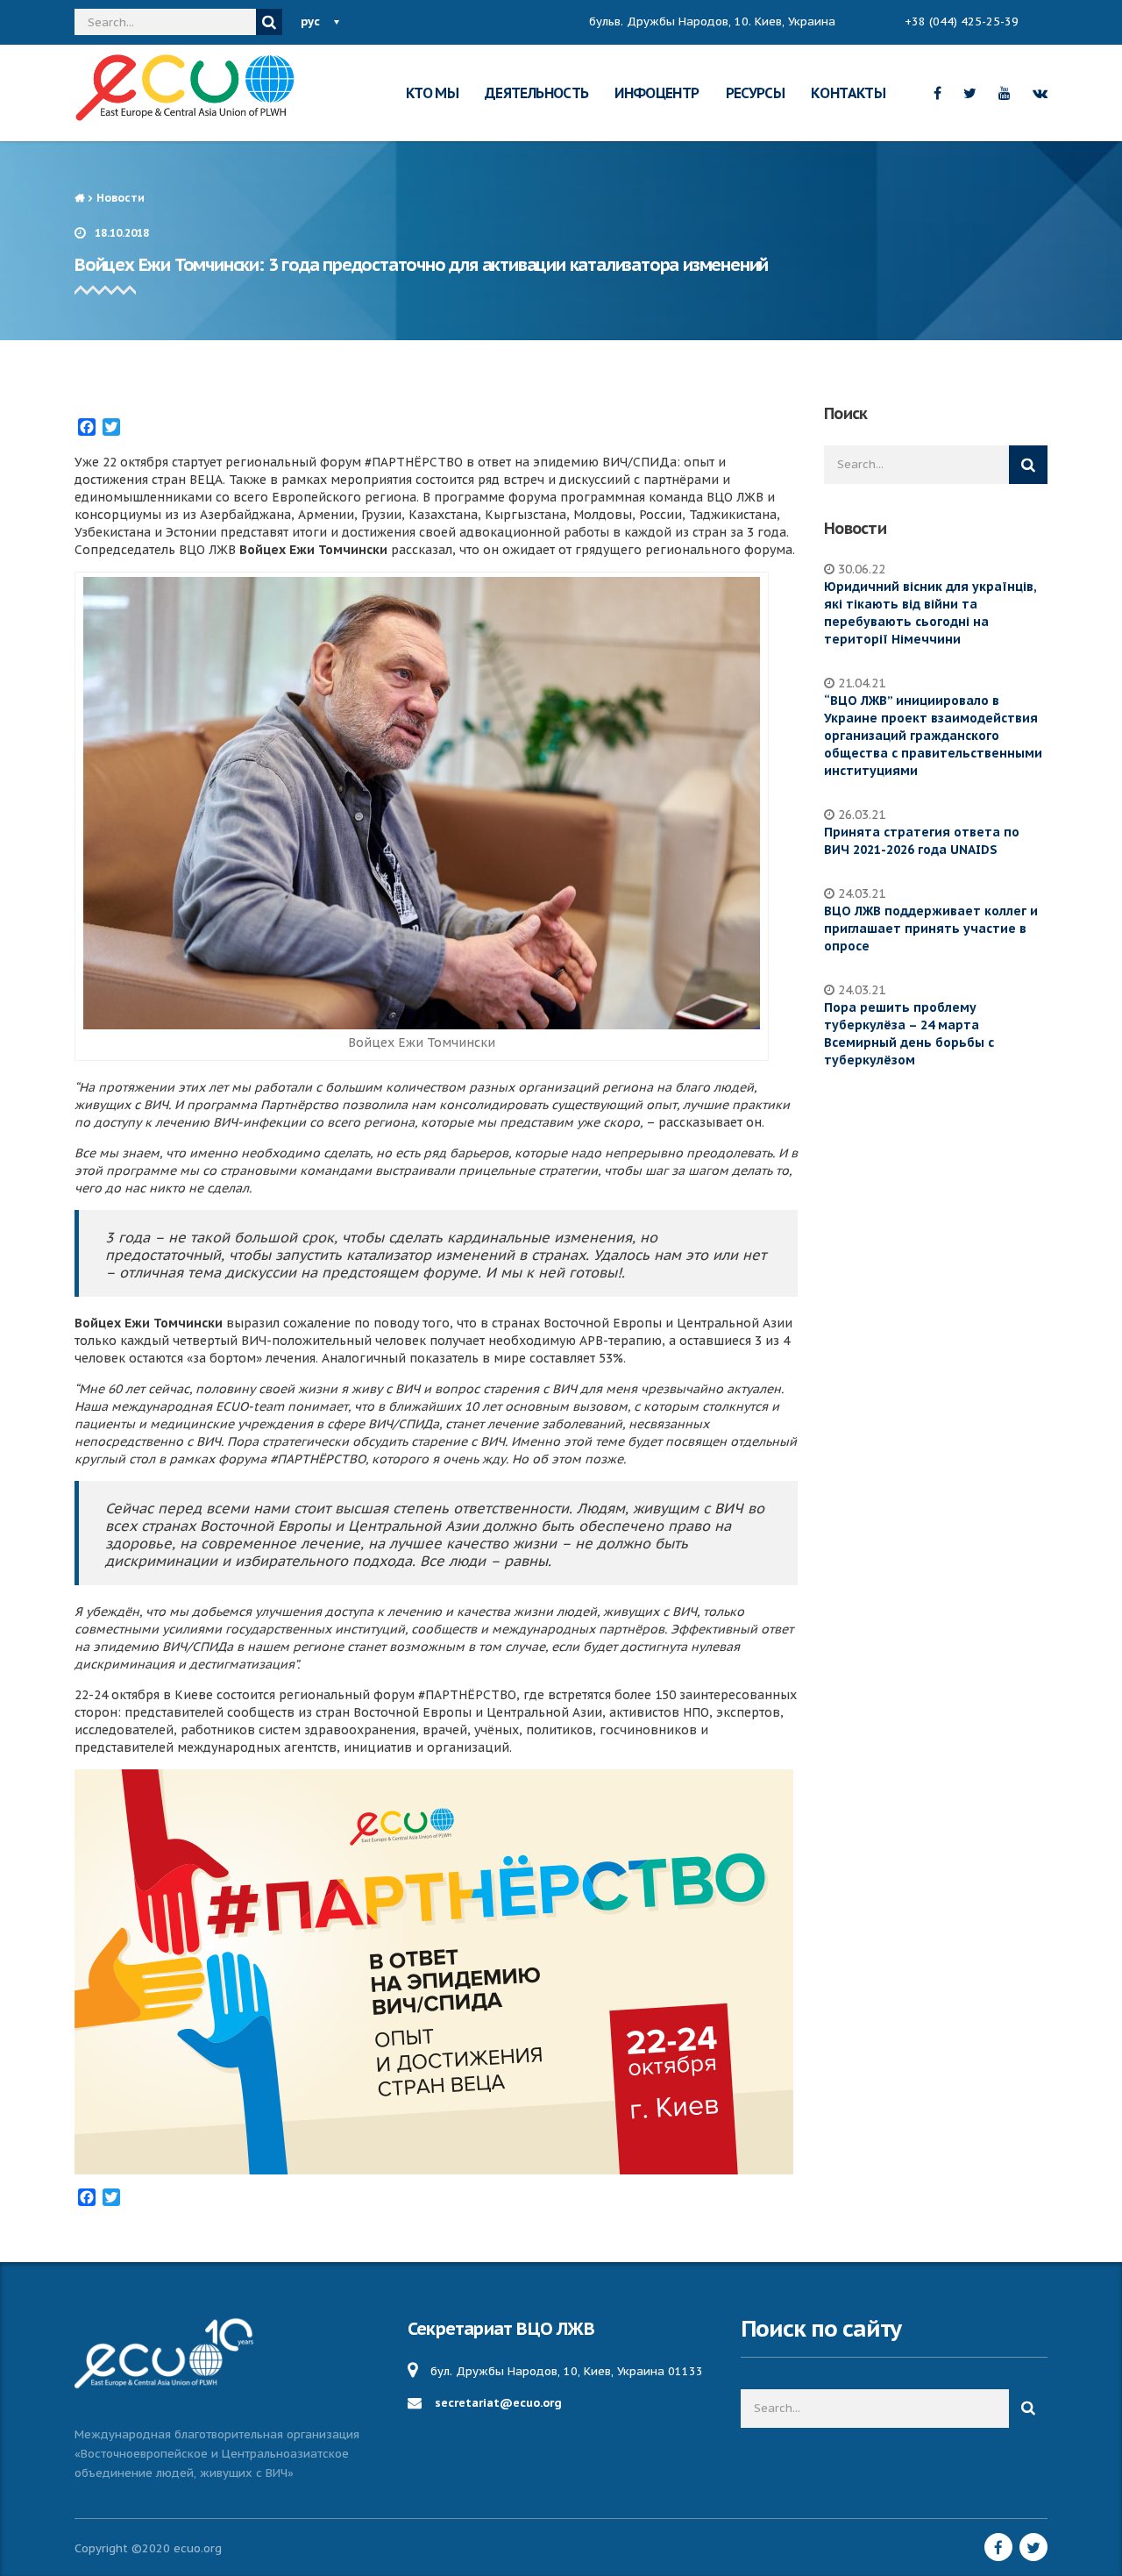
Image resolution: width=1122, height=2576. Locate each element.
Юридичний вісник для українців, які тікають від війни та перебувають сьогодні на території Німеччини (930, 613)
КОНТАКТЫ (848, 93)
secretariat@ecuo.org (498, 2403)
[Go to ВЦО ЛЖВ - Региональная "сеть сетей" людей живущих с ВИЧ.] (79, 198)
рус (310, 21)
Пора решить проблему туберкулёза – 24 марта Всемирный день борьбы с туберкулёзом (909, 1034)
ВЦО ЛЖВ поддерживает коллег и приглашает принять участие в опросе (931, 929)
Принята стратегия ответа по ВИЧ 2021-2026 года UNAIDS (922, 841)
